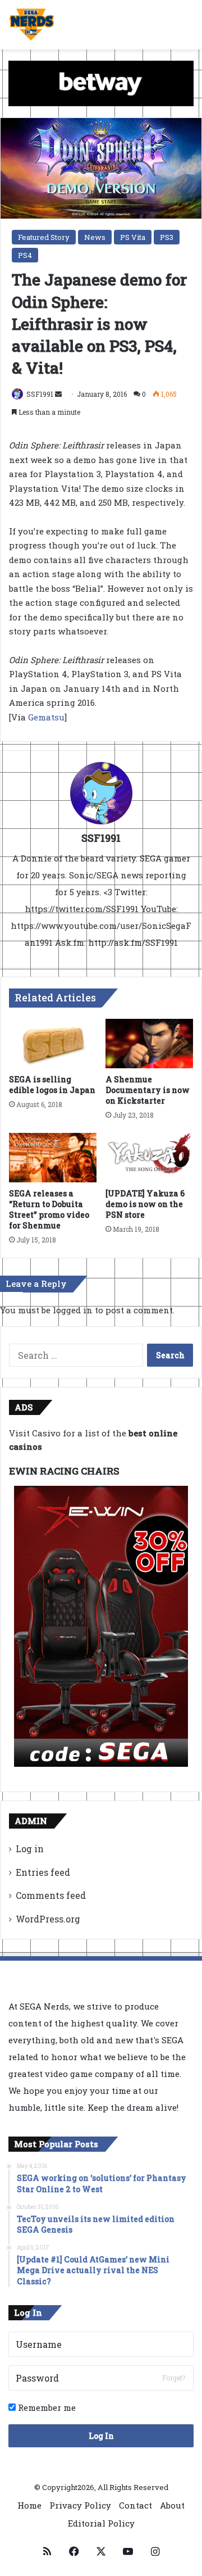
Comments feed (51, 1895)
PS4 (25, 255)
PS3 (167, 237)
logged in (73, 1310)
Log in (30, 1849)
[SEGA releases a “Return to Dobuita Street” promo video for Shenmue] (53, 1158)
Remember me (46, 2407)
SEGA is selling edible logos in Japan (52, 1085)
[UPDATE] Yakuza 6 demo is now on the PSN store (145, 1204)
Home (29, 2505)
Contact (136, 2505)
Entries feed (43, 1872)
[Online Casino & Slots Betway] (101, 83)
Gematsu (46, 717)
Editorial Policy (101, 2523)
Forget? (174, 2378)
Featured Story (44, 237)
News (95, 237)
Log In (101, 2436)
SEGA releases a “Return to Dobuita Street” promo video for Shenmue (49, 1209)
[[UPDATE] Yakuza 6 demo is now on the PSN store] (149, 1158)
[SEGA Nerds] (32, 25)
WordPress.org (48, 1919)
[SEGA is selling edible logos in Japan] (53, 1044)
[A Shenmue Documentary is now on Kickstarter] (149, 1044)
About (172, 2505)
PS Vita (133, 237)
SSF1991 (40, 394)
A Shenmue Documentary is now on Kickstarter (148, 1090)
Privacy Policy (80, 2505)
